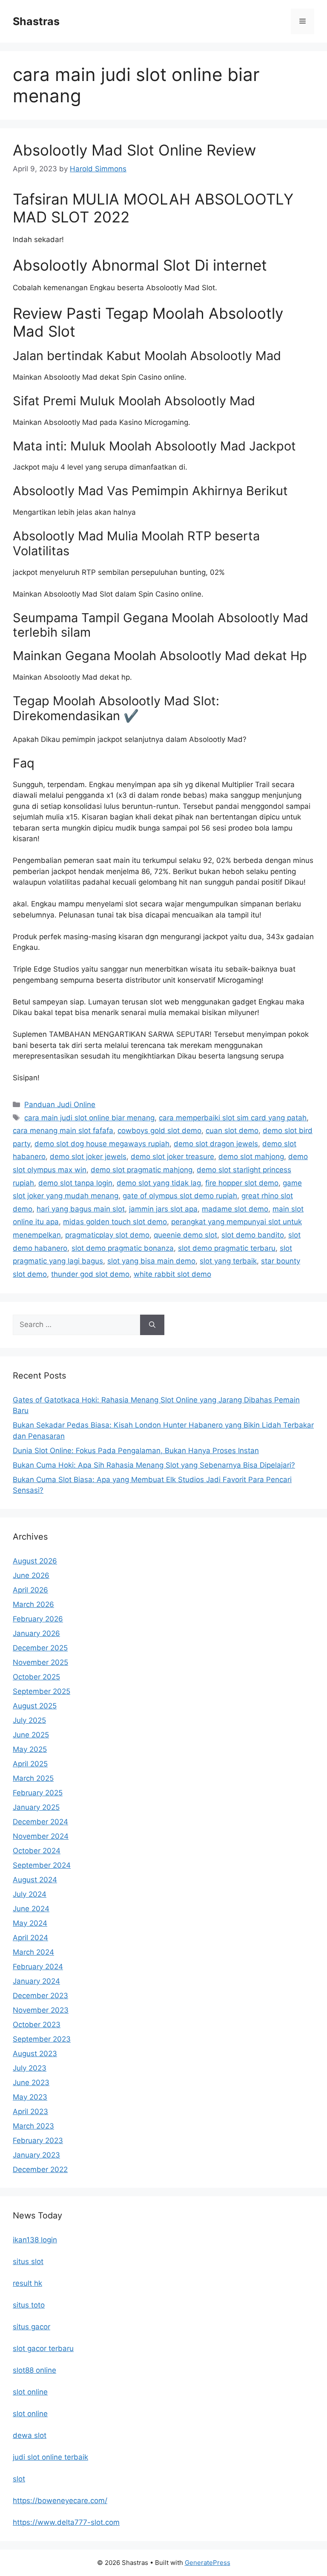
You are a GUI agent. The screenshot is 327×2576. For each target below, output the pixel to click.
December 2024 (40, 1822)
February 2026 (38, 1619)
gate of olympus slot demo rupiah (180, 1196)
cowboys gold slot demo (159, 1131)
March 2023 (33, 2126)
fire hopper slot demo (242, 1183)
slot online (30, 2392)
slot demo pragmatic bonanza (123, 1248)
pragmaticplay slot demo (107, 1235)
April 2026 (30, 1590)
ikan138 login (35, 2240)
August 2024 (35, 1880)
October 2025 (36, 1677)
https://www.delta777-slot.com (66, 2522)
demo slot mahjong (251, 1157)
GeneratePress (208, 2563)
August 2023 (35, 2054)
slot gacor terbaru (43, 2348)
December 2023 (40, 1996)
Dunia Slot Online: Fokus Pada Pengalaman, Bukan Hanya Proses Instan (136, 1451)
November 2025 (40, 1662)
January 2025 (36, 1807)
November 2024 (41, 1836)
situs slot (28, 2262)
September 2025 (42, 1691)
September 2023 (42, 2039)
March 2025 (33, 1778)
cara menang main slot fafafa (63, 1131)
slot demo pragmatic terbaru (227, 1248)
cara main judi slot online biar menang (89, 1118)
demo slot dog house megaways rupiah (102, 1144)
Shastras (36, 21)
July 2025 (29, 1720)
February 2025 (38, 1793)
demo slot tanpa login (75, 1183)
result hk (27, 2283)
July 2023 (30, 2068)
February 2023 (38, 2140)
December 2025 (40, 1648)
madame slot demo (235, 1209)
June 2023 (31, 2083)
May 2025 (30, 1749)
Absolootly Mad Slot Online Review (134, 150)
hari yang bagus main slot (81, 1209)
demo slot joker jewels (88, 1157)
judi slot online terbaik (50, 2457)
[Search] (152, 1325)
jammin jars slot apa (163, 1209)
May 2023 (30, 2097)
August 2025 (35, 1706)
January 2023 (36, 2155)
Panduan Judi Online (60, 1105)
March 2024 (33, 1952)
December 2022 (40, 2169)
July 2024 (30, 1894)
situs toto (29, 2305)
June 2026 (31, 1575)
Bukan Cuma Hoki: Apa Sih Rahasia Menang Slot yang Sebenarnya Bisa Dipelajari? (154, 1465)
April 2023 (30, 2112)
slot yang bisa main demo (151, 1261)
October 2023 (37, 2025)
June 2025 (31, 1735)
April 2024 (30, 1938)
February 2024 (38, 1967)
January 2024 (36, 1981)
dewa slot (30, 2435)
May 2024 (30, 1923)
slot (19, 2479)
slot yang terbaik (228, 1261)
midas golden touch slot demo (115, 1222)
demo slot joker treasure (172, 1157)
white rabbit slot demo (172, 1274)
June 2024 (31, 1909)
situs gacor (32, 2327)
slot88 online (34, 2370)
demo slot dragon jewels (216, 1144)
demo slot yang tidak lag (159, 1183)
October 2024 (37, 1851)
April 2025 (30, 1764)
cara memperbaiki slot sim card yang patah (233, 1118)
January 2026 (36, 1633)
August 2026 (35, 1561)
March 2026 (33, 1604)
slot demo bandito (253, 1235)
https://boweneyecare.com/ (60, 2501)
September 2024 (42, 1865)
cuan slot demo (232, 1131)
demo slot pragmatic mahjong (142, 1170)
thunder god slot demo (90, 1274)
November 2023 (41, 2010)
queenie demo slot (185, 1235)
